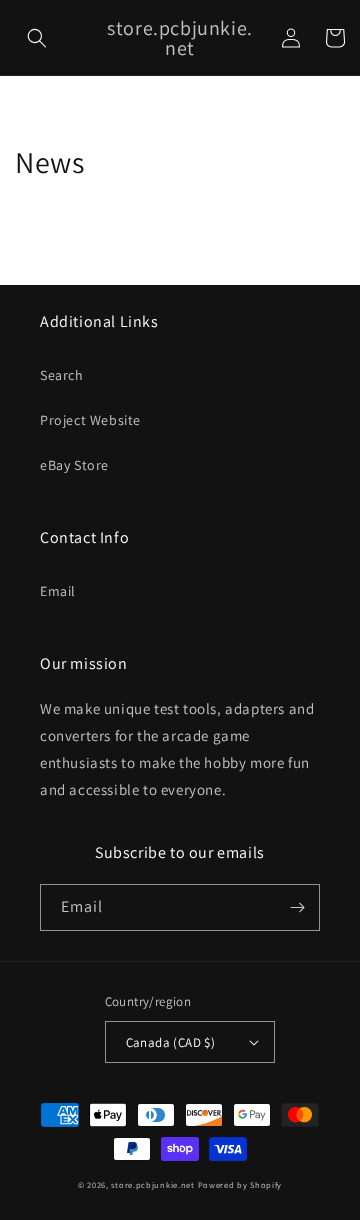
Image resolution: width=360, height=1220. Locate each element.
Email (58, 591)
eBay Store (74, 465)
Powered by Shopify (240, 1184)
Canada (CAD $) (171, 1042)
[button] (37, 38)
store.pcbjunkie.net (152, 1184)
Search (62, 375)
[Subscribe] (297, 907)
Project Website (90, 420)
